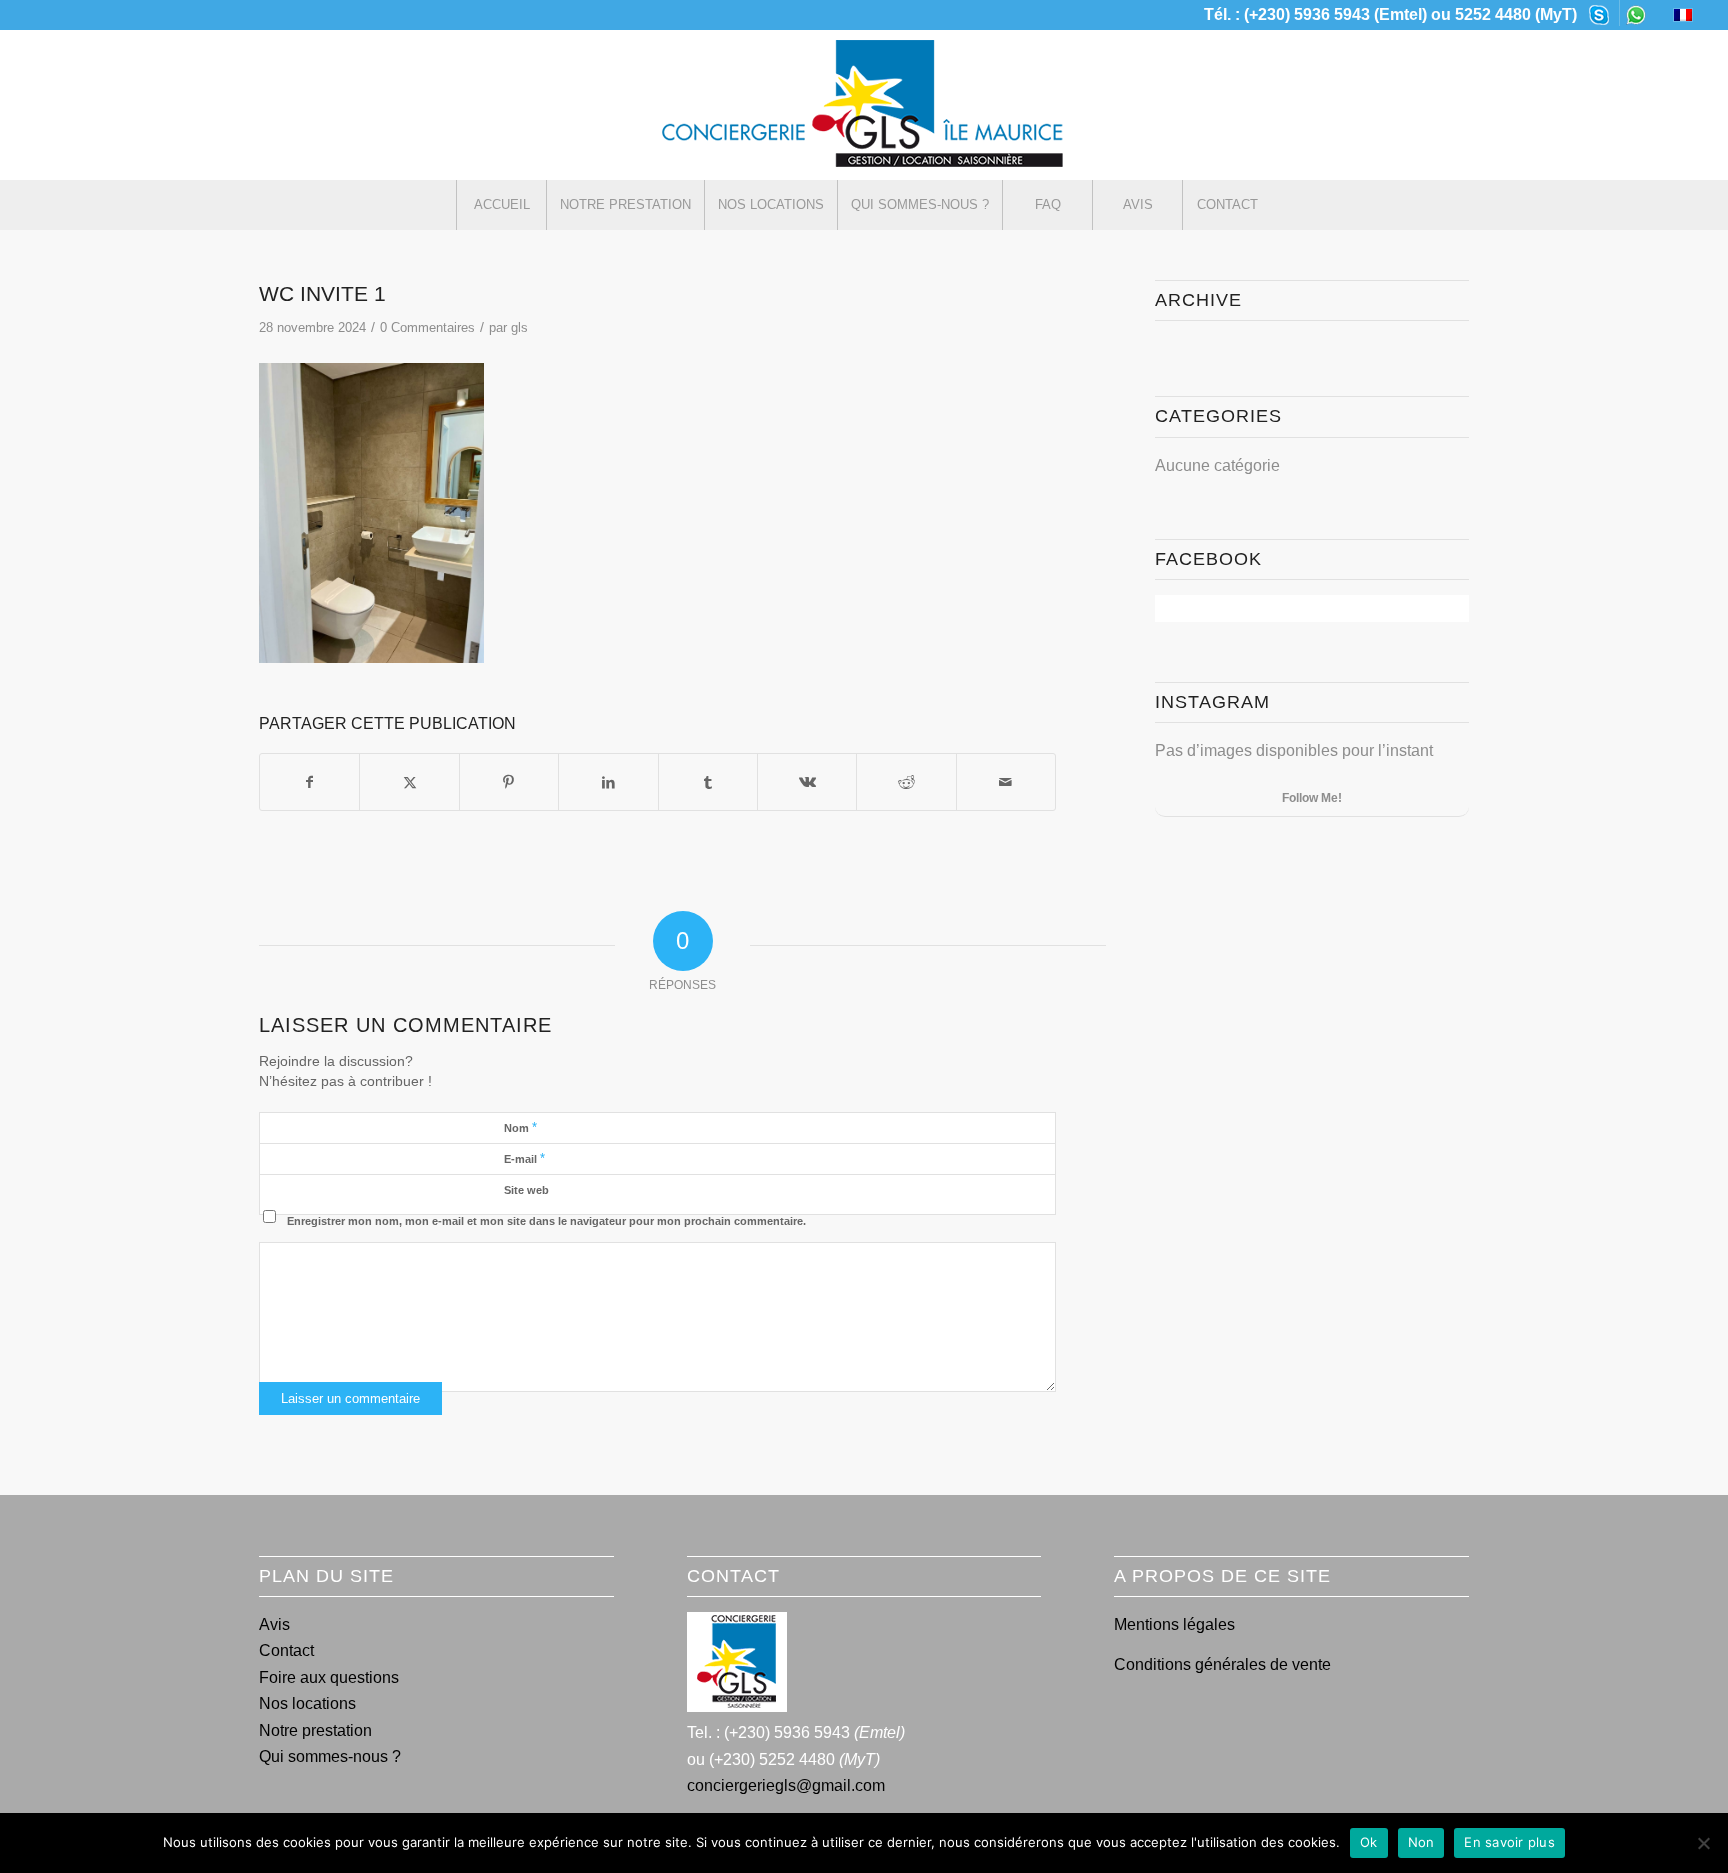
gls (519, 327)
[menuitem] (1599, 13)
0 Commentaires (427, 327)
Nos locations (307, 1703)
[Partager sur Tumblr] (708, 782)
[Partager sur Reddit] (906, 782)
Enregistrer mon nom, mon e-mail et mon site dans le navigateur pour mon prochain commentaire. (546, 1221)
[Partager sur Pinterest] (509, 782)
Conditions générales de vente (1222, 1664)
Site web (526, 1190)
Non (1421, 1842)
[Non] (1703, 1843)
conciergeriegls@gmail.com (786, 1785)
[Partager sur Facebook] (309, 782)
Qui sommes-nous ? (330, 1756)
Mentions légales (1174, 1624)
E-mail (524, 1158)
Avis (274, 1624)
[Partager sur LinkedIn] (608, 782)
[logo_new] (864, 105)
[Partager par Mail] (1006, 782)
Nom (520, 1127)
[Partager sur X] (409, 782)
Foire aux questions (329, 1677)
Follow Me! (1312, 798)
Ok (1369, 1842)
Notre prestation (315, 1730)
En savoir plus (1509, 1842)
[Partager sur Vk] (807, 782)
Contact (286, 1650)
